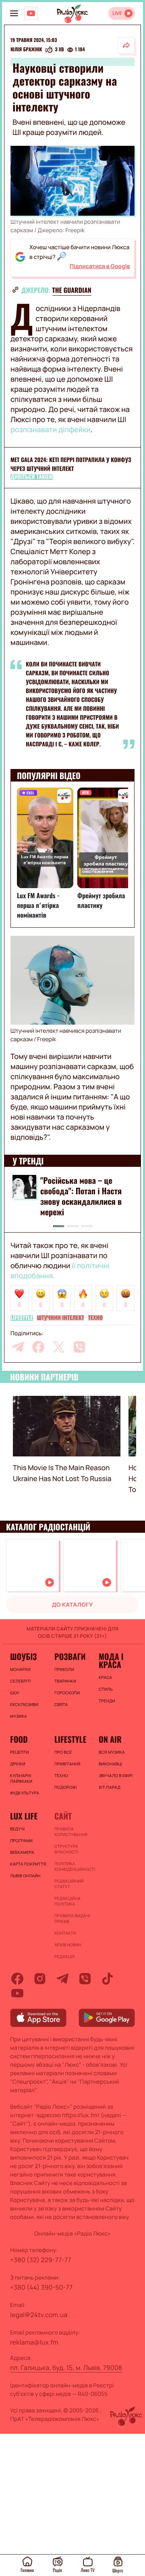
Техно (95, 1318)
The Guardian (72, 290)
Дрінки (18, 1764)
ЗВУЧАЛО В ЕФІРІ (116, 1775)
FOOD (19, 1739)
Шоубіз (23, 1656)
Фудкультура (25, 1793)
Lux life (24, 1816)
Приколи (64, 1669)
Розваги (70, 1656)
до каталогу (72, 1605)
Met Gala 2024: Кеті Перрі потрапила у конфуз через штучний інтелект (71, 464)
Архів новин (68, 1945)
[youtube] (17, 1993)
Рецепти (20, 1752)
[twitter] (59, 1347)
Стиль (106, 1689)
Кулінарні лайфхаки (21, 1778)
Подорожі (66, 1787)
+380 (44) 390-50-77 (41, 2287)
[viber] (79, 1347)
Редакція (64, 1956)
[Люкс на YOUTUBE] (31, 13)
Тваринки (65, 1681)
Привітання (67, 1764)
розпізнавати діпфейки (51, 430)
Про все (63, 1752)
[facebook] (38, 1347)
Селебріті (21, 1681)
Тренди (107, 1701)
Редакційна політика (67, 1901)
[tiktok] (108, 1979)
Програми (21, 1841)
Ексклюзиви (24, 1704)
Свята (61, 1704)
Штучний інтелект (61, 1318)
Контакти (65, 1933)
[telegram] (18, 1347)
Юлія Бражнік (26, 50)
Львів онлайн (25, 1876)
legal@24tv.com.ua (39, 2315)
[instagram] (40, 1979)
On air (110, 1739)
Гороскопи (67, 1693)
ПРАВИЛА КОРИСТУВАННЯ (71, 1832)
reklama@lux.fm (34, 2342)
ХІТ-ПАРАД (110, 1787)
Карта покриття (28, 1864)
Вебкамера (22, 1852)
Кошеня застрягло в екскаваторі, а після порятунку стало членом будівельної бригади (82, 1196)
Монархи (20, 1669)
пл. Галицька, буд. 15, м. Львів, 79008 (66, 2368)
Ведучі (18, 1829)
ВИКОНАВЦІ (110, 1764)
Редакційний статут (69, 1884)
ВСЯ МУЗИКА (112, 1752)
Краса (105, 1677)
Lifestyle (22, 1318)
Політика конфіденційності (72, 1866)
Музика (19, 1716)
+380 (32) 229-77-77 (41, 2260)
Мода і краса (111, 1660)
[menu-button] (14, 13)
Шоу (15, 1693)
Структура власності (66, 1849)
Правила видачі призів (72, 1918)
